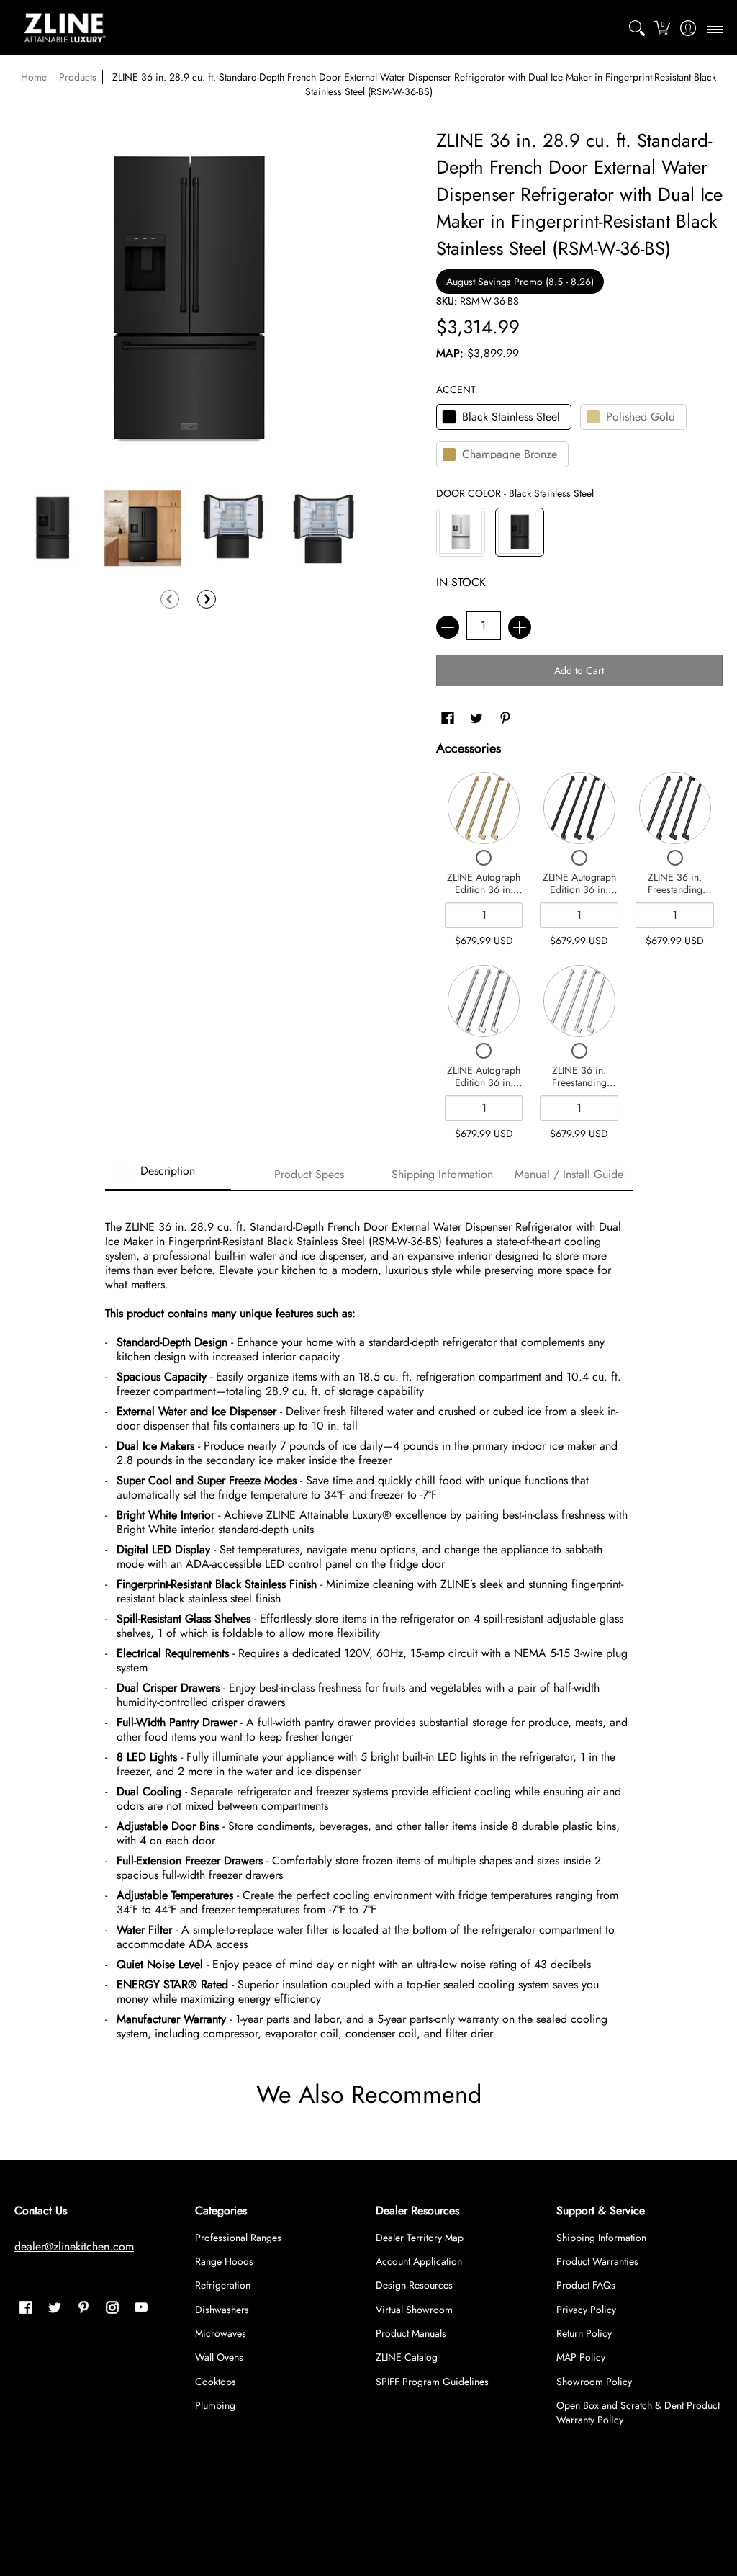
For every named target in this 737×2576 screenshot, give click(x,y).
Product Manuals (411, 2333)
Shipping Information (601, 2238)
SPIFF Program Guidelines (432, 2382)
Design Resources (414, 2285)
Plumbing (215, 2405)
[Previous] (170, 599)
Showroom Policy (594, 2382)
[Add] (520, 627)
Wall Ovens (219, 2357)
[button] (663, 28)
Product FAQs (586, 2285)
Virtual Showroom (414, 2310)
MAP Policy (581, 2357)
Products (78, 77)
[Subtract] (448, 627)
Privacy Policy (586, 2310)
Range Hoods (224, 2261)
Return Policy (584, 2333)
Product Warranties (597, 2261)
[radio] (504, 420)
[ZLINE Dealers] (65, 28)
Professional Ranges (238, 2238)
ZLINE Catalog (407, 2357)
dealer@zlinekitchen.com (74, 2247)
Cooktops (216, 2382)
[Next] (207, 599)
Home (34, 77)
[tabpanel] (369, 1624)
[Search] (637, 28)
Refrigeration (223, 2285)
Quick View (484, 808)
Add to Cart (579, 670)
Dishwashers (222, 2310)
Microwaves (221, 2333)
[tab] (168, 1175)
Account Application (419, 2261)
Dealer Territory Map (420, 2238)
